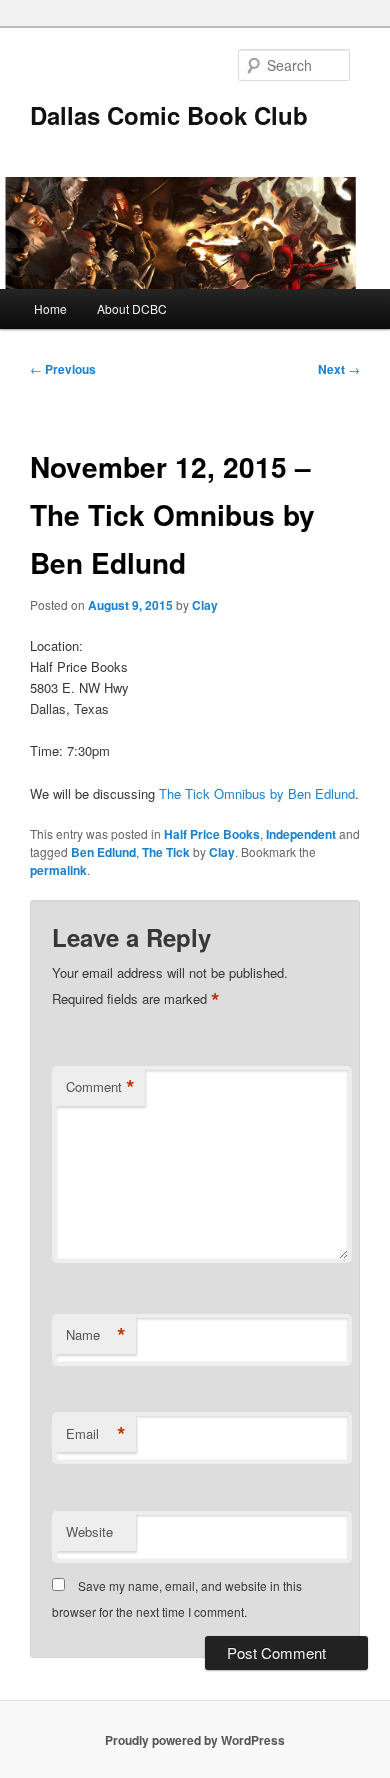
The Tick (166, 852)
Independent (301, 834)
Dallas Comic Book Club (169, 115)
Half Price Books (212, 834)
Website (89, 1531)
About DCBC (132, 308)
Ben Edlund (103, 852)
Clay (205, 605)
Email (96, 1434)
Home (50, 308)
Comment (100, 1087)
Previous (63, 369)
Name (96, 1335)
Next (339, 369)
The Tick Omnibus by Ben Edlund (257, 793)
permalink (58, 870)
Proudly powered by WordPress (195, 1740)
